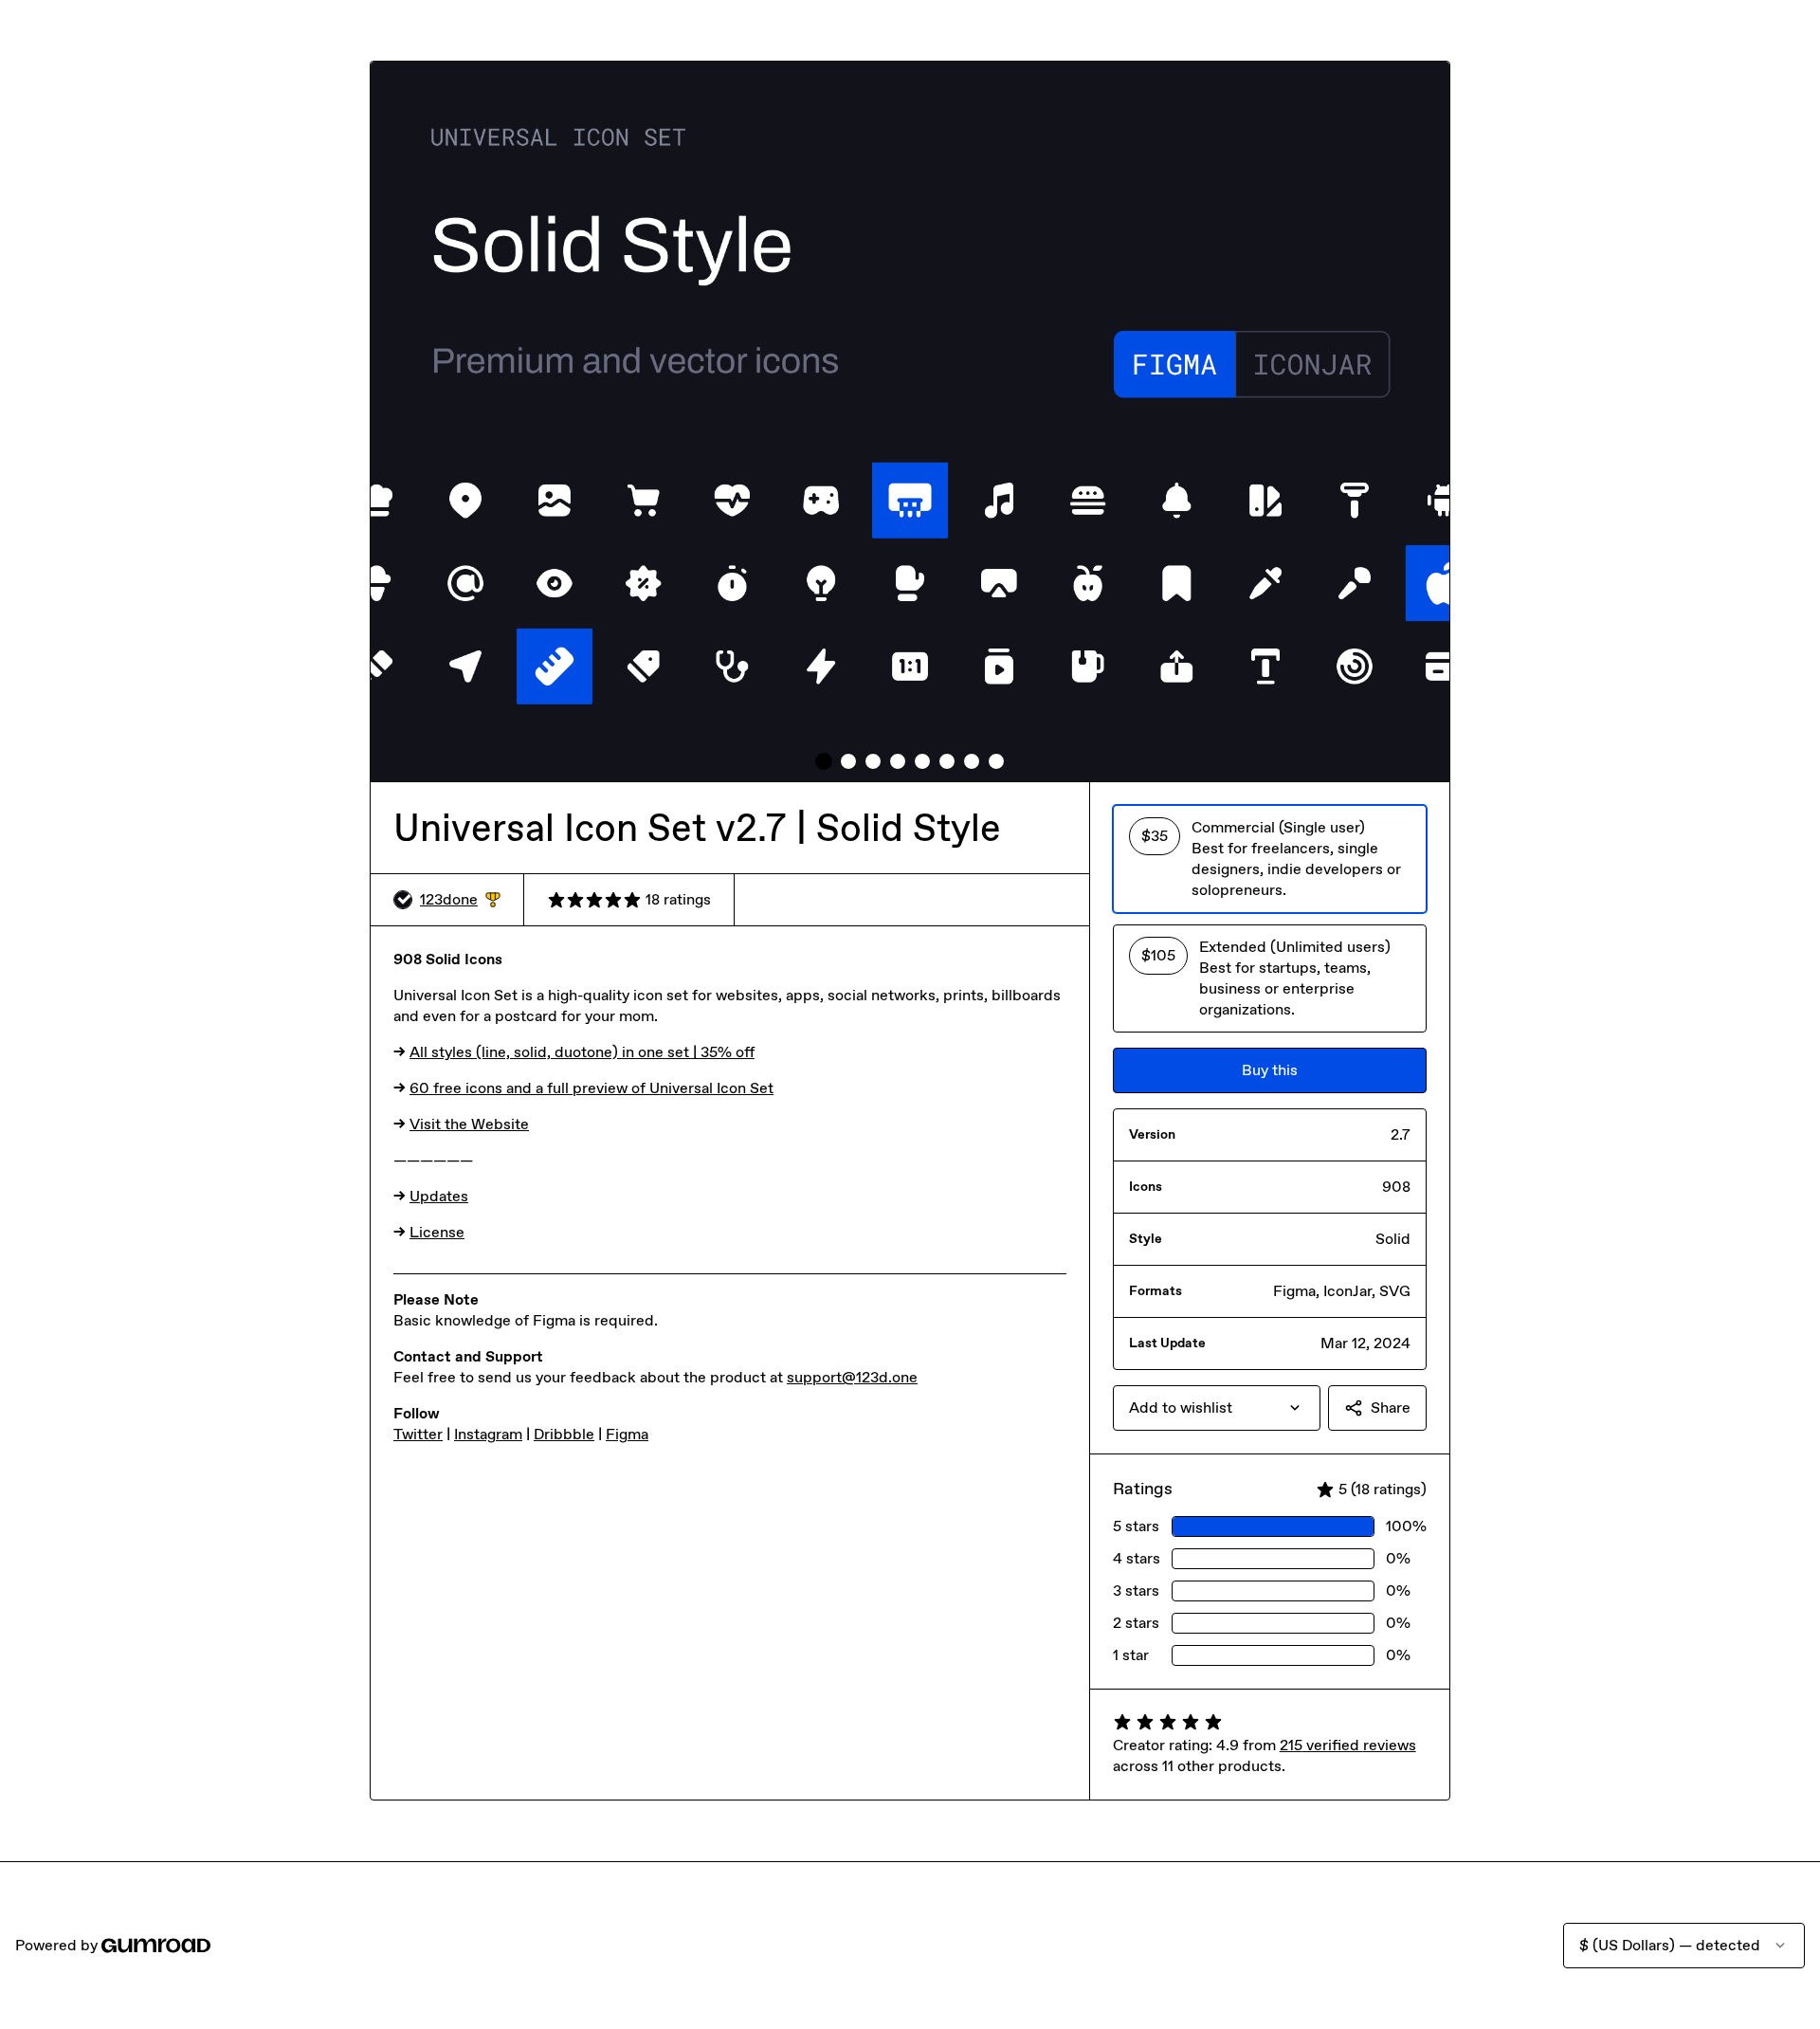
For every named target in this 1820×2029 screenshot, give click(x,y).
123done (460, 900)
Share (1391, 1408)
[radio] (1270, 859)
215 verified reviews (1348, 1745)
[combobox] (1217, 1408)
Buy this (1270, 1070)
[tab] (824, 761)
